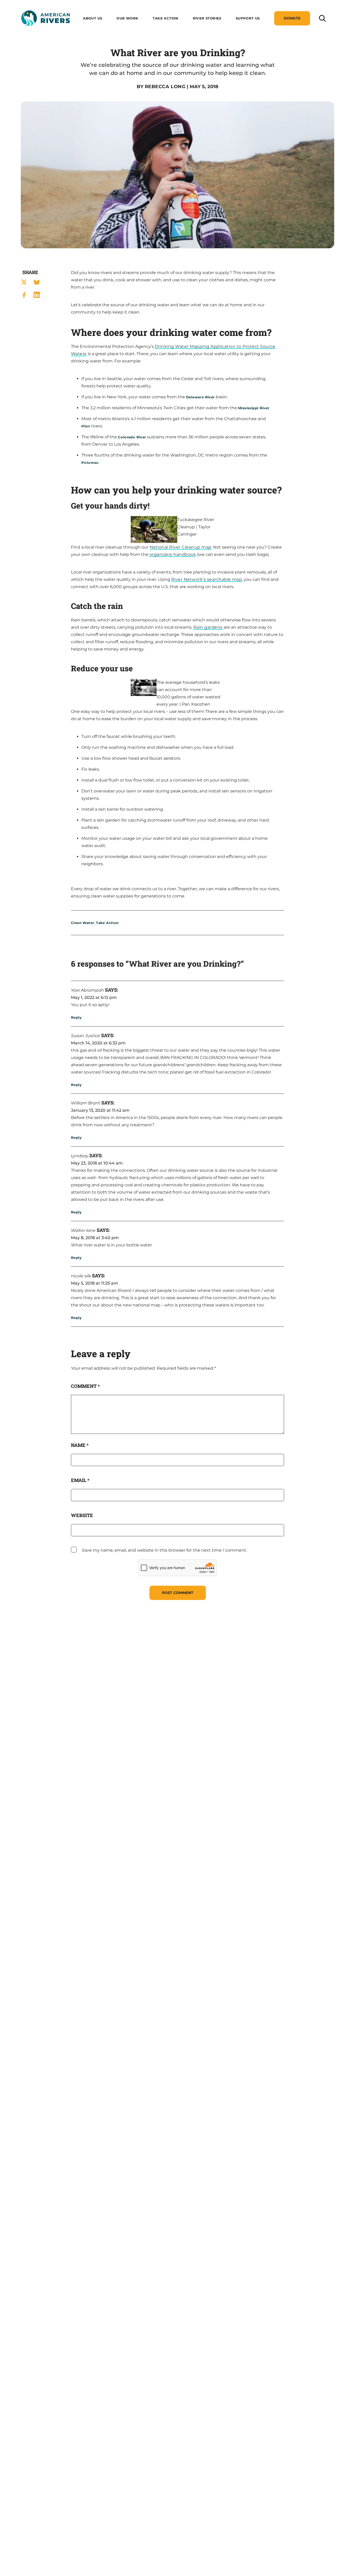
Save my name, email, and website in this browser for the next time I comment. (164, 1550)
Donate (292, 18)
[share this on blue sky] (37, 282)
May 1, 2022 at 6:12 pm (94, 997)
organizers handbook (173, 554)
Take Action (165, 18)
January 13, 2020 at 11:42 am (100, 1110)
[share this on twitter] (24, 282)
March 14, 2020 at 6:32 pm (98, 1043)
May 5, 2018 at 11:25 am (94, 1283)
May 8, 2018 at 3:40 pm (95, 1238)
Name (80, 1445)
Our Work (127, 18)
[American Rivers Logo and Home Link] (45, 18)
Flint (86, 426)
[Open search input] (322, 18)
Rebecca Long (165, 87)
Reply (76, 1017)
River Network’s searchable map (207, 579)
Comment (85, 1386)
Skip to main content (44, 32)
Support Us (248, 18)
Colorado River (132, 437)
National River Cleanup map (180, 547)
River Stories (207, 18)
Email (80, 1480)
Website (82, 1515)
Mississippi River (254, 408)
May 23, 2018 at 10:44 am (97, 1163)
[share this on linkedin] (37, 295)
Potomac (90, 463)
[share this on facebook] (24, 295)
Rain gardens (208, 627)
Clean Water (83, 923)
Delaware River (200, 397)
